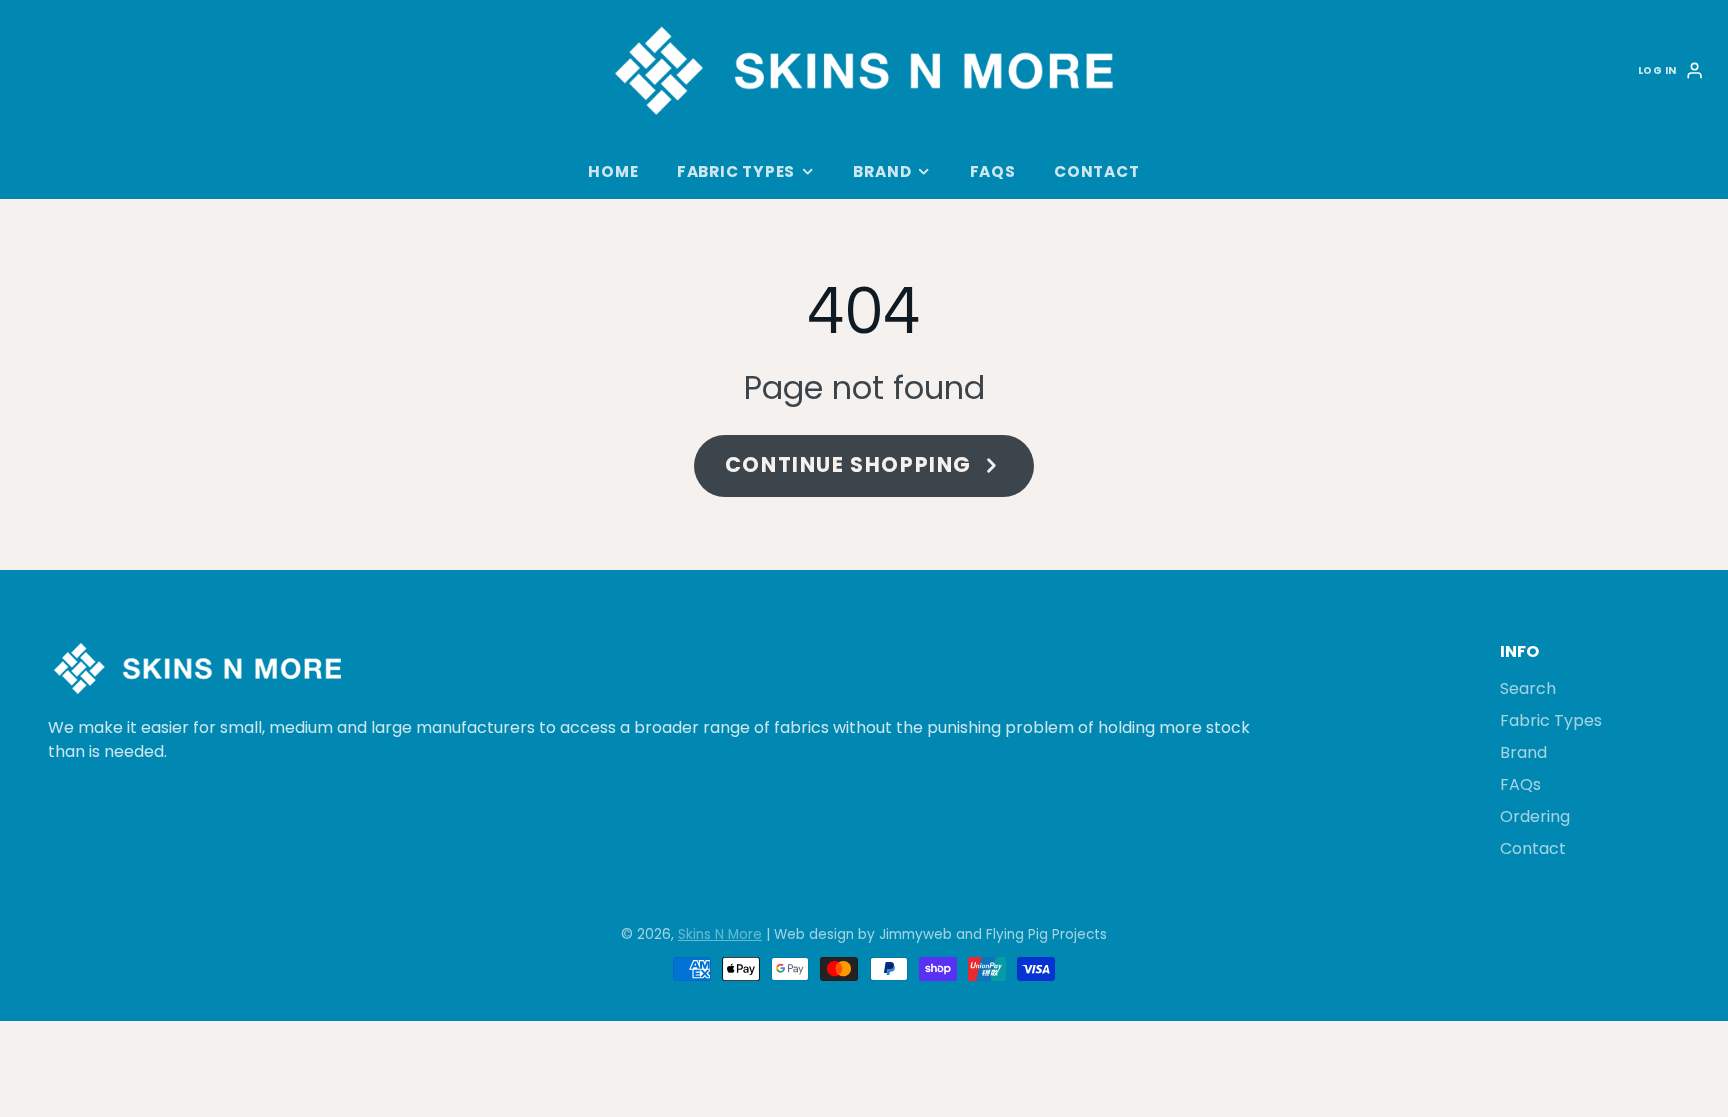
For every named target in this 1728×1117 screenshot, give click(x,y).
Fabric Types (736, 171)
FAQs (993, 171)
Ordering (1535, 816)
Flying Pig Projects (1046, 934)
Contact (1096, 171)
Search (1528, 688)
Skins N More (720, 934)
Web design (814, 934)
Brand (882, 171)
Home (613, 171)
